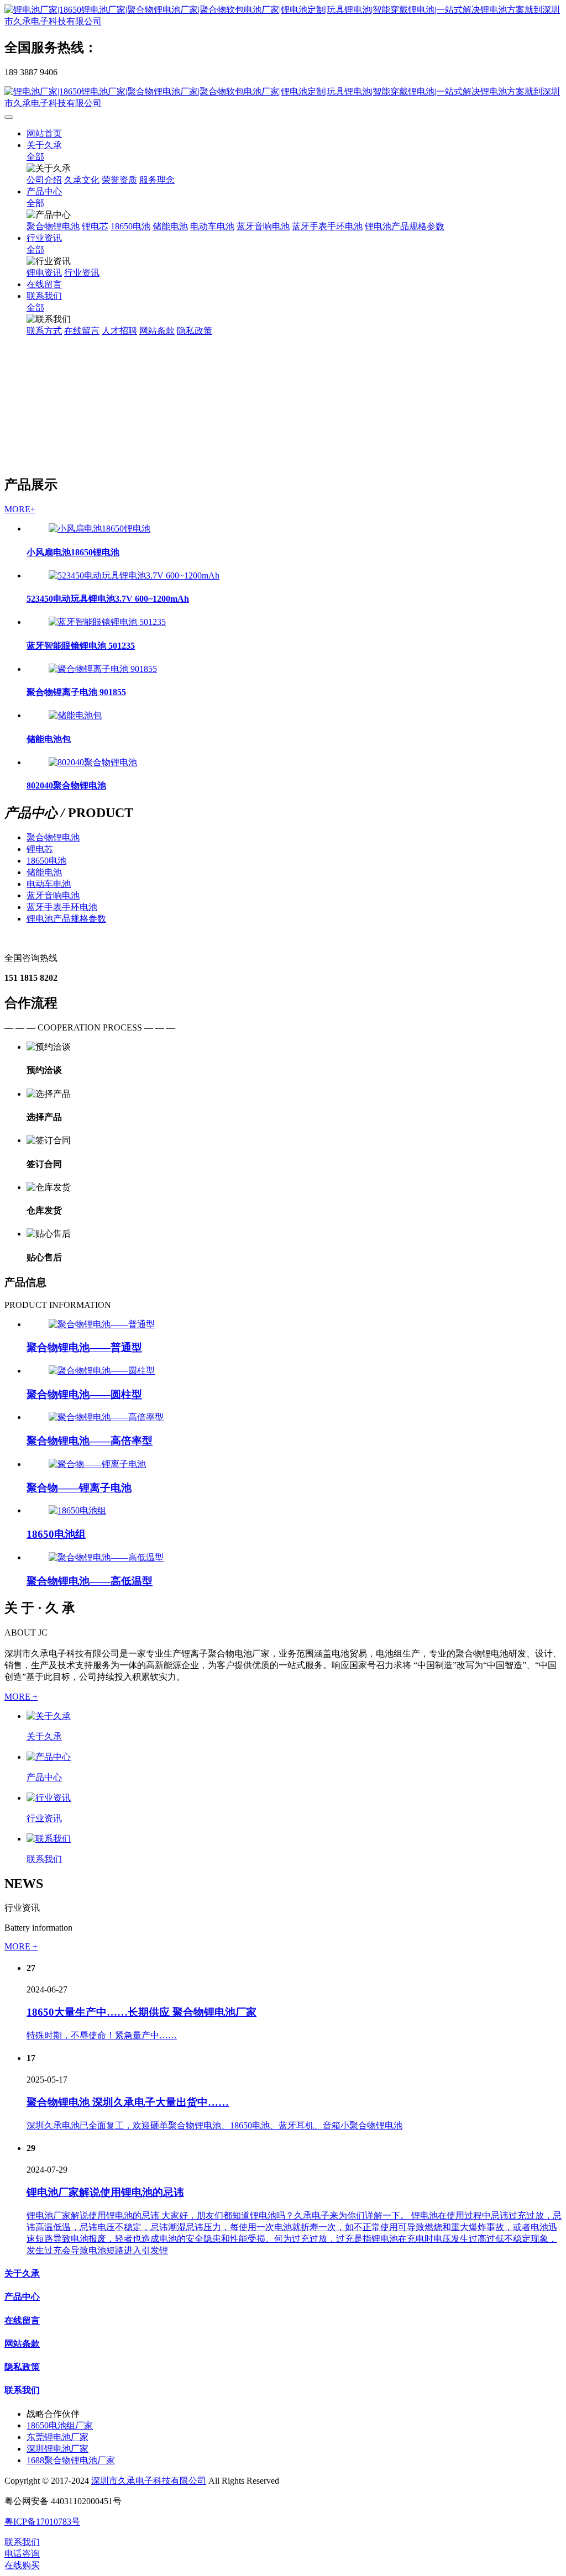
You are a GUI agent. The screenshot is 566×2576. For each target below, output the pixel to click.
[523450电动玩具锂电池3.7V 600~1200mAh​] (134, 575)
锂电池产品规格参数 (66, 919)
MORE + (21, 1697)
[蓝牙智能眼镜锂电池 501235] (107, 622)
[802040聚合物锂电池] (93, 762)
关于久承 (44, 1736)
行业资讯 (44, 1818)
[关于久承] (49, 1716)
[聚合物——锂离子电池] (97, 1464)
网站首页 (44, 133)
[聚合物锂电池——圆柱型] (102, 1371)
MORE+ (20, 509)
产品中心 (44, 1777)
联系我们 (44, 1859)
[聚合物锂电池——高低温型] (106, 1557)
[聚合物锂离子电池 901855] (103, 669)
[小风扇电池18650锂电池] (99, 529)
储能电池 (44, 872)
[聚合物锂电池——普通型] (102, 1324)
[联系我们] (49, 1839)
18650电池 (46, 861)
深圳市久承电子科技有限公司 (149, 2481)
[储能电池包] (75, 715)
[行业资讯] (49, 1798)
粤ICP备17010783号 (42, 2522)
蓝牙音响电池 (53, 895)
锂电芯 (40, 849)
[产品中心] (49, 1757)
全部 (35, 157)
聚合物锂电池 (53, 837)
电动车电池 (49, 884)
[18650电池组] (77, 1510)
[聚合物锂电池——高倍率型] (106, 1417)
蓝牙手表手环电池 (62, 907)
